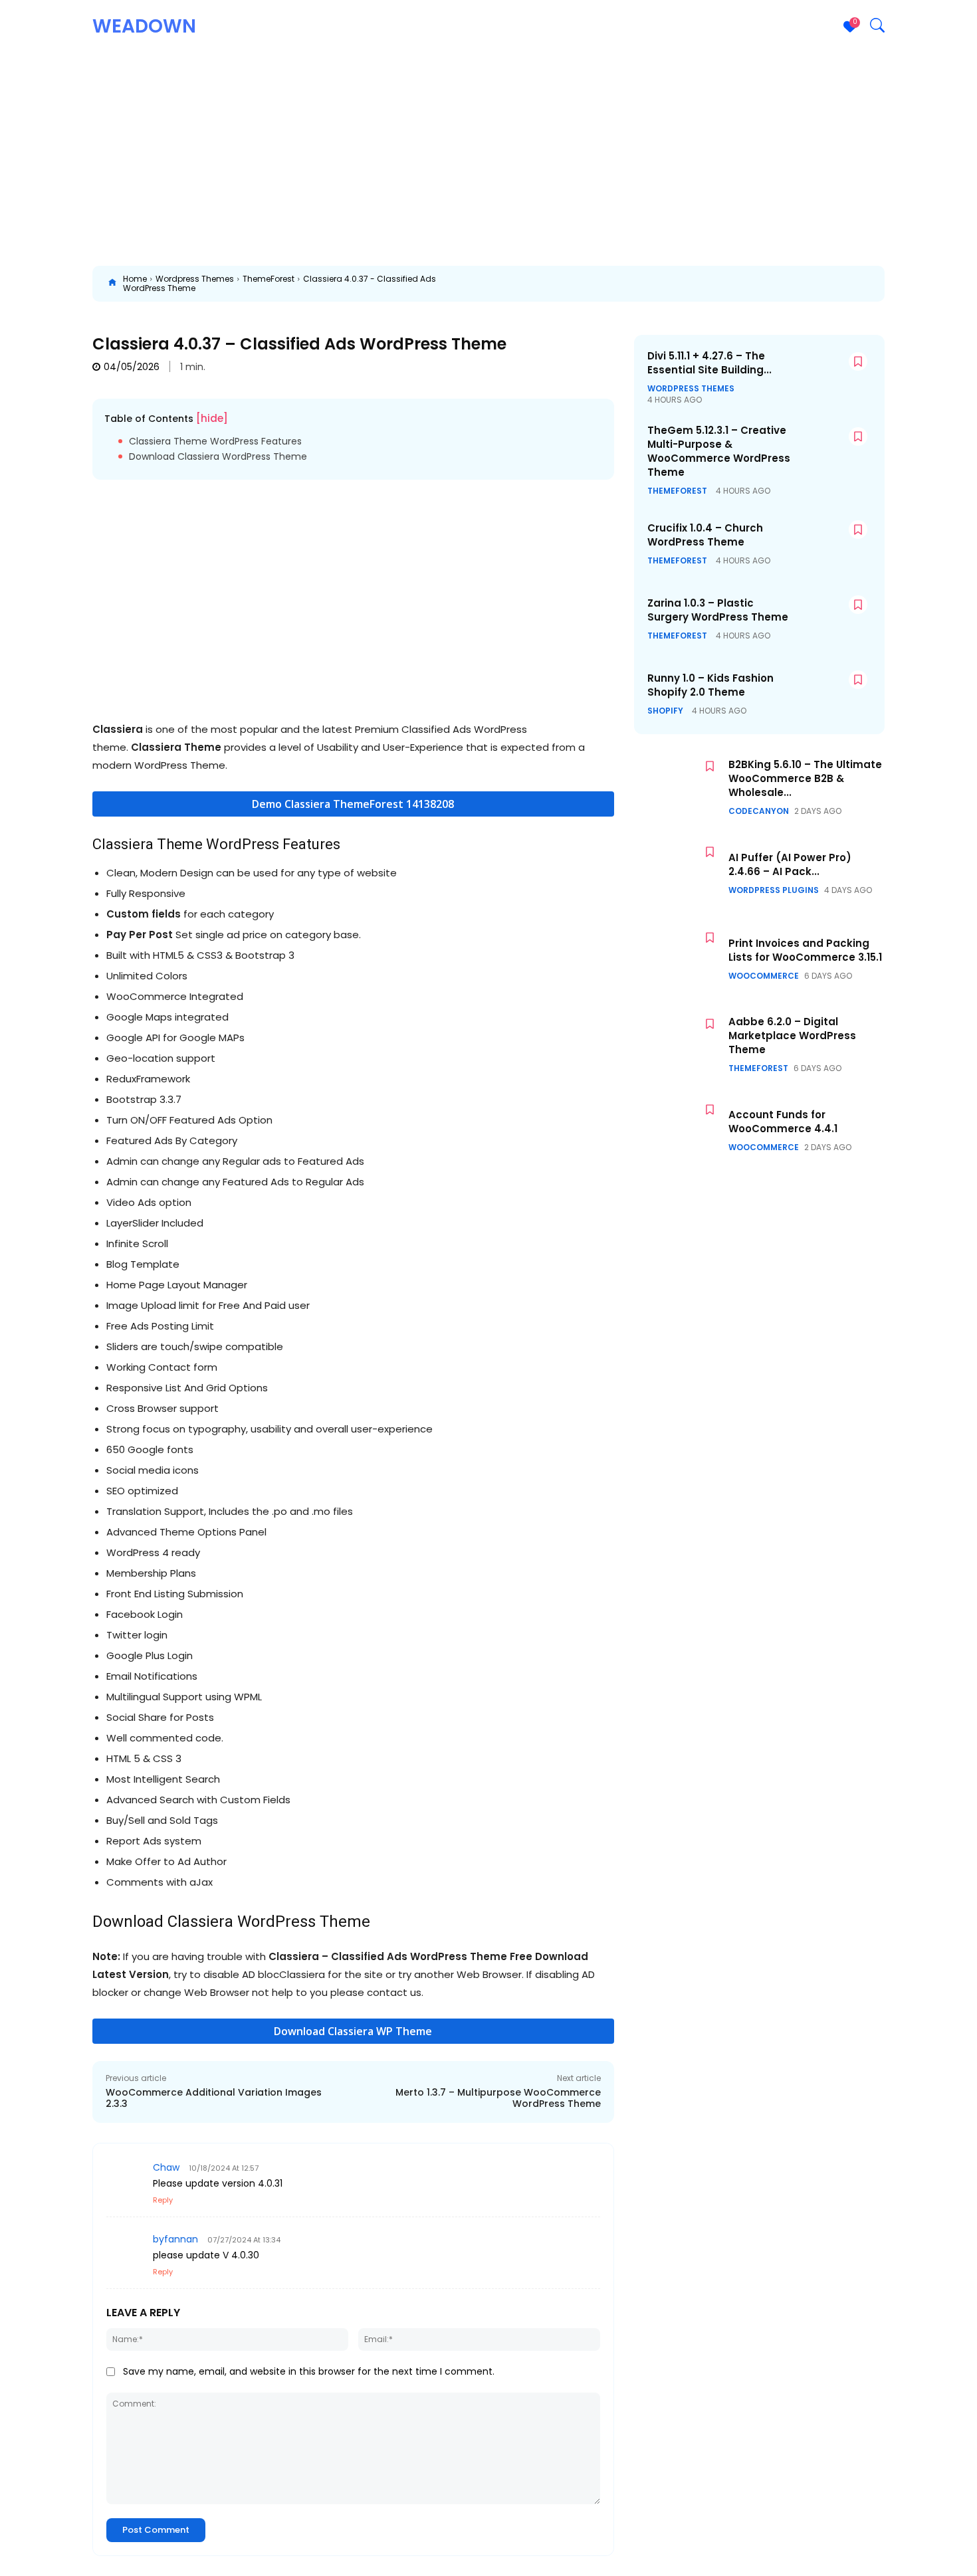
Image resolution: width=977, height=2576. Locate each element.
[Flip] (905, 284)
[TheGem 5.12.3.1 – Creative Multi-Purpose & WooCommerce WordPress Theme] (832, 451)
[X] (629, 284)
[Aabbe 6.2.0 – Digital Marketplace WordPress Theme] (678, 1045)
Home (135, 279)
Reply (163, 2200)
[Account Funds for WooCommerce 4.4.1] (678, 1131)
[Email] (752, 284)
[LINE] (874, 284)
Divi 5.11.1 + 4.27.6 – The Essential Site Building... (709, 363)
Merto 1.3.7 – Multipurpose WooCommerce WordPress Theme (498, 2098)
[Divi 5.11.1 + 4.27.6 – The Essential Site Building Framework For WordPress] (832, 376)
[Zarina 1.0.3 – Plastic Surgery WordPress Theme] (832, 619)
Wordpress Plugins (774, 890)
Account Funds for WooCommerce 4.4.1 (783, 1122)
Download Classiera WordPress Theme (218, 457)
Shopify (665, 711)
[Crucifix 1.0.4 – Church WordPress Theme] (832, 544)
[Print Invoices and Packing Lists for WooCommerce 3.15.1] (678, 958)
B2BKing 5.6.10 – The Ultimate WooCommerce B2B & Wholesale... (805, 778)
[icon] (112, 284)
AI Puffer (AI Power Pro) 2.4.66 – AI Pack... (790, 864)
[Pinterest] (660, 284)
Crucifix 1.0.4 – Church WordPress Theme (705, 535)
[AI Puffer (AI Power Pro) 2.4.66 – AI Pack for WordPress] (678, 873)
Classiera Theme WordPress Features (215, 442)
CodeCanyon (759, 811)
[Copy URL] (935, 284)
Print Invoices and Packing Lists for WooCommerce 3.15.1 (805, 950)
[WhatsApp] (691, 284)
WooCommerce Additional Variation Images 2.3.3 (214, 2098)
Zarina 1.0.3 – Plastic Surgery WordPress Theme (718, 610)
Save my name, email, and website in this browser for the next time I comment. (309, 2371)
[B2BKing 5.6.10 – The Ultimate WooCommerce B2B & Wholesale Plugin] (678, 787)
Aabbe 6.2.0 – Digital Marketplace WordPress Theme (792, 1036)
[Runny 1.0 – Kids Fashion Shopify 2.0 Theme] (832, 694)
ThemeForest (269, 279)
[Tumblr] (782, 284)
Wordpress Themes (195, 279)
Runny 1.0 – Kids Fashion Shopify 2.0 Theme (710, 685)
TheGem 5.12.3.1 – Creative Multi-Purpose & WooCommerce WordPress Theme (719, 451)
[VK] (843, 284)
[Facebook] (599, 284)
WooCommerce (764, 976)
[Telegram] (813, 284)
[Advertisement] (489, 153)
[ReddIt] (721, 284)
